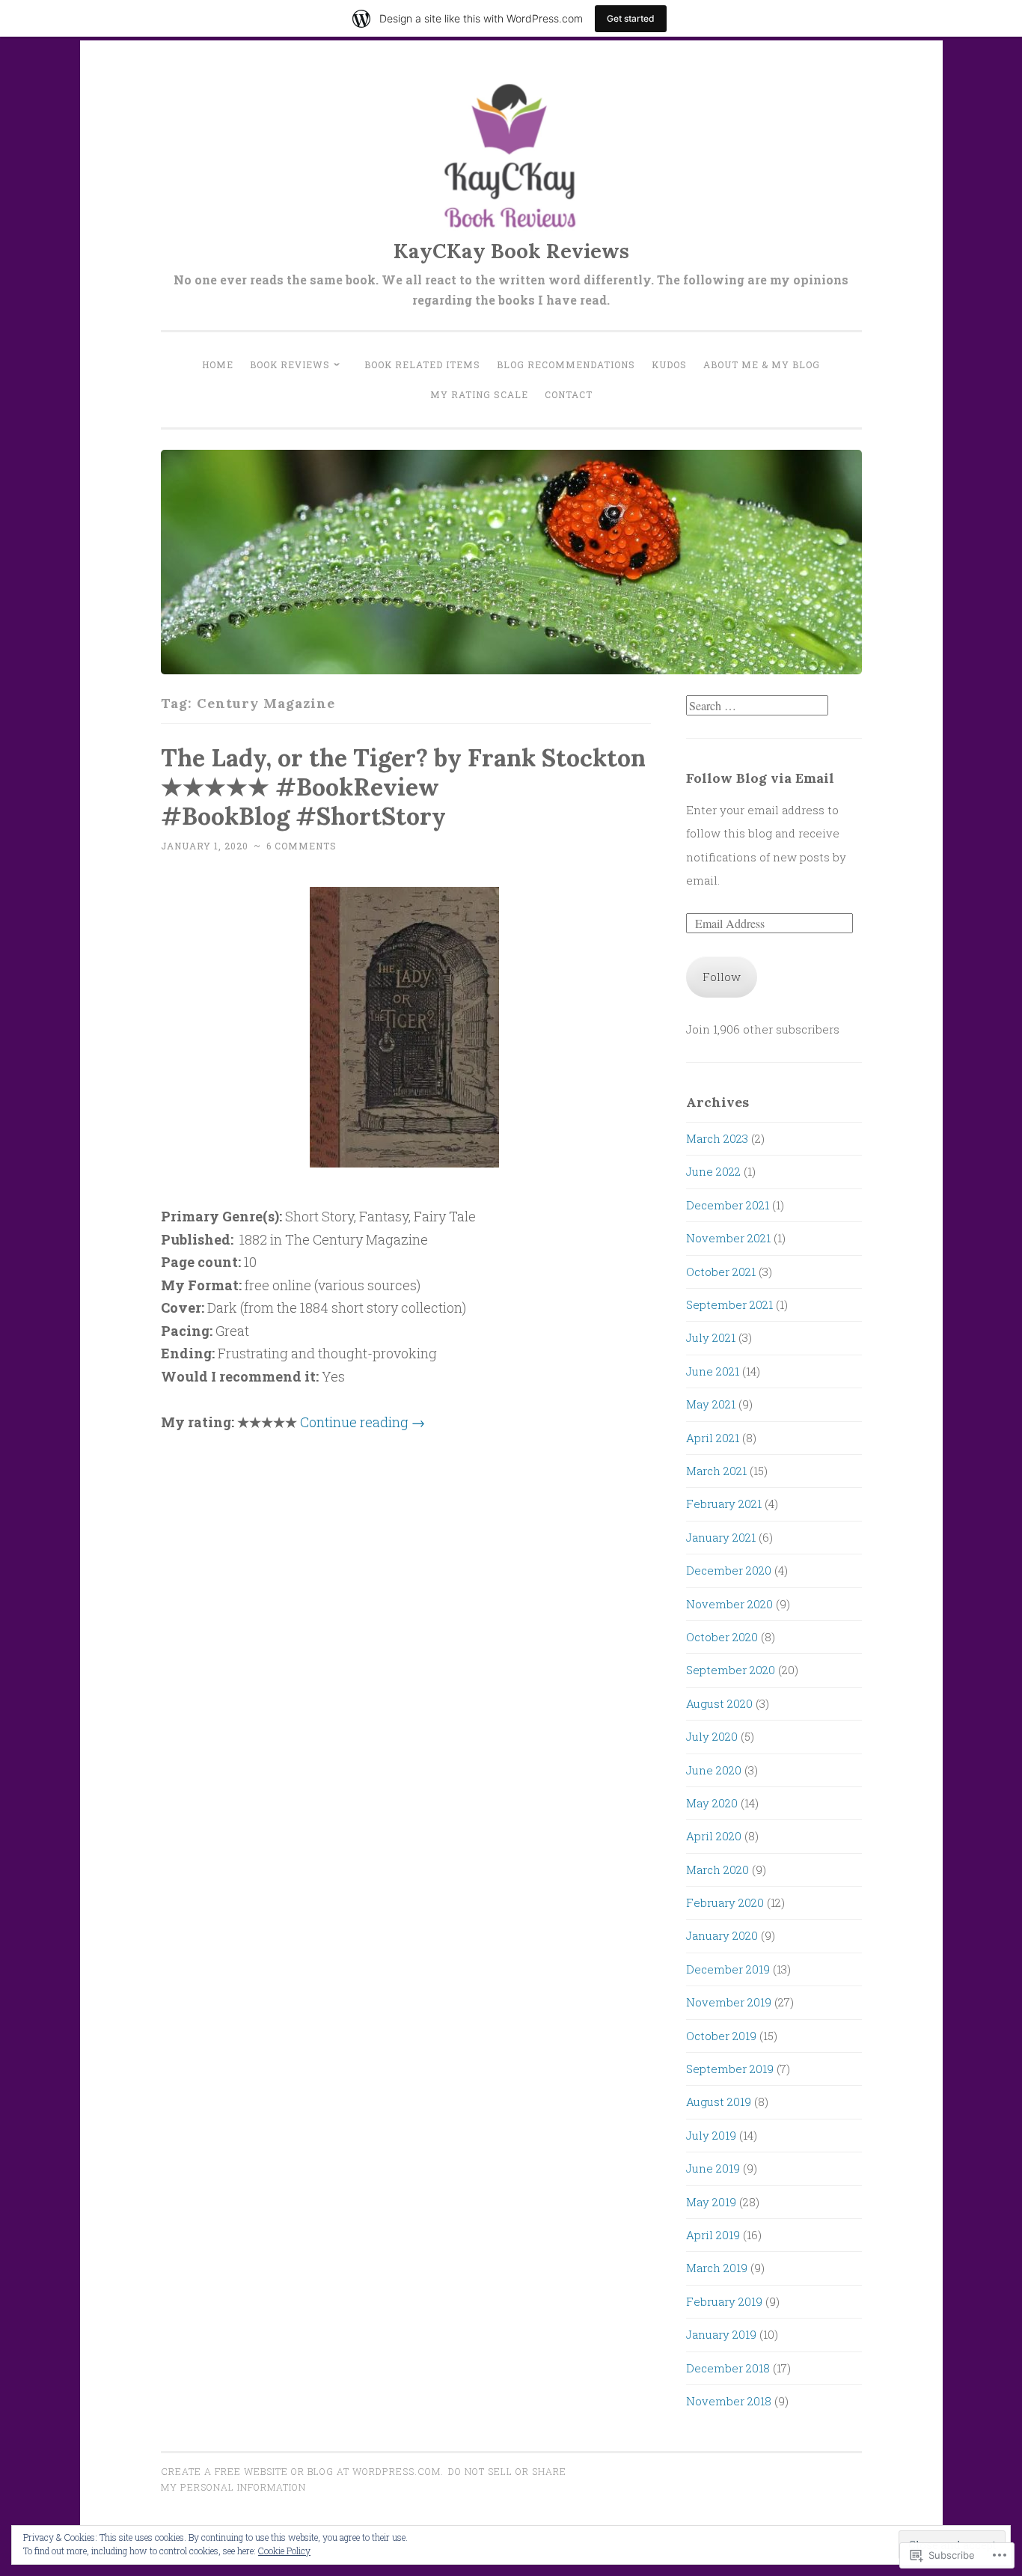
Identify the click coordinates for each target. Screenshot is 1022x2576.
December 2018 (728, 2368)
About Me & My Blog (762, 364)
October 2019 (721, 2036)
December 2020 (729, 1570)
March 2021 (716, 1471)
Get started (631, 18)
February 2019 (724, 2301)
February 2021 (724, 1504)
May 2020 (712, 1803)
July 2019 (711, 2135)
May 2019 (711, 2202)
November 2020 (729, 1604)
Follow (722, 977)
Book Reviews (290, 364)
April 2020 (714, 1836)
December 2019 (728, 1969)
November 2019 (729, 2002)
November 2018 (729, 2401)
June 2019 (713, 2168)
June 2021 (713, 1371)
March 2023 (717, 1138)
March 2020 (717, 1870)
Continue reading (362, 1422)
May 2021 (711, 1404)
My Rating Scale (479, 394)
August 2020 (719, 1703)
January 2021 (721, 1537)
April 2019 (713, 2235)
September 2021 (729, 1304)
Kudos (669, 364)
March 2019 (717, 2268)
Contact (569, 394)
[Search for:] (757, 706)
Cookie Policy (284, 2551)
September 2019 (730, 2069)
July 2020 (712, 1736)
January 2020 (722, 1935)
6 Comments (302, 846)
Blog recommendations (566, 364)
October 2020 (722, 1637)
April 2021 (713, 1438)
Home (218, 364)
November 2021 (728, 1238)
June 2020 (714, 1770)
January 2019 (721, 2334)
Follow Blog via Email (760, 778)
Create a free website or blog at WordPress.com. (302, 2471)
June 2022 (713, 1171)
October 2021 (721, 1272)
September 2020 (731, 1670)
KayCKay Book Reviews (511, 251)
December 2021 (728, 1205)
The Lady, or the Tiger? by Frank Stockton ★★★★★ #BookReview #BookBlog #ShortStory (403, 787)
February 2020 (725, 1902)
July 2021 (711, 1337)
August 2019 (719, 2102)
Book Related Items (422, 364)
